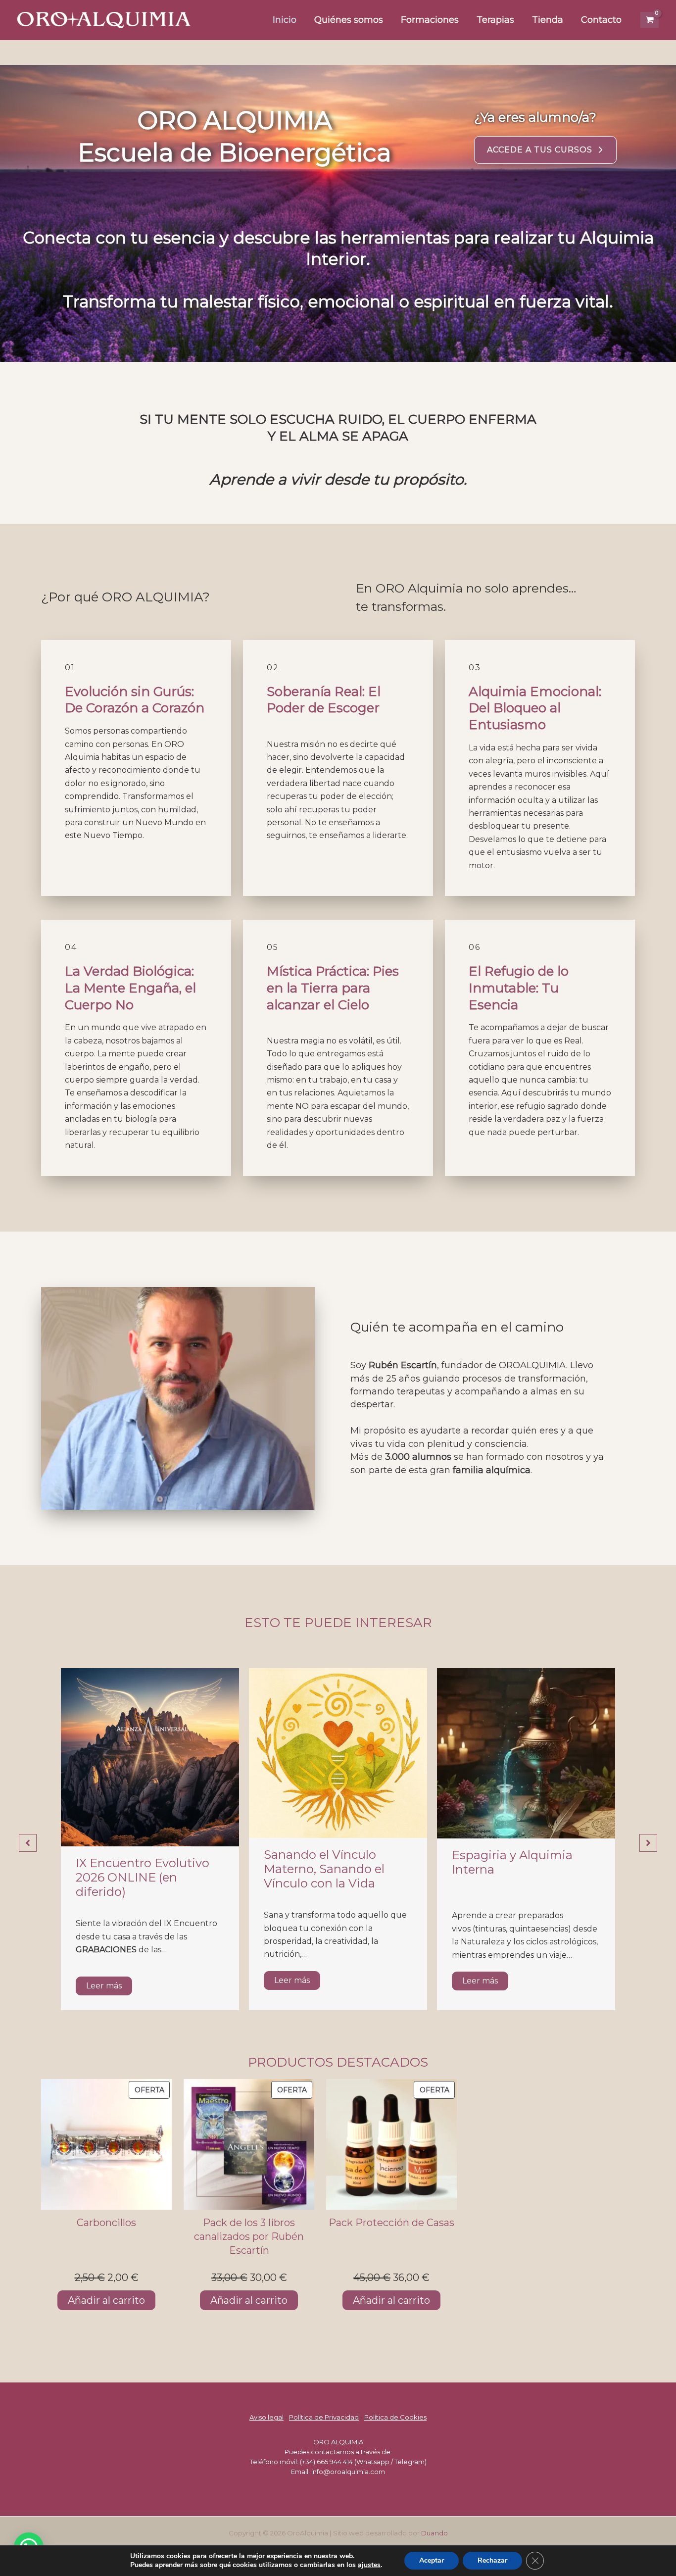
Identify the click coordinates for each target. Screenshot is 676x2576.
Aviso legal (266, 2417)
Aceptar (432, 2560)
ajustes (369, 2565)
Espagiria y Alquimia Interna (512, 1862)
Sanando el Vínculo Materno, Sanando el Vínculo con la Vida (324, 1869)
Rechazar (492, 2560)
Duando (435, 2533)
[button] (545, 150)
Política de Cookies (395, 2417)
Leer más (104, 1986)
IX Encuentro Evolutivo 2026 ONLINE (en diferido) (143, 1877)
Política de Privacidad (324, 2417)
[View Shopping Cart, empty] (650, 20)
